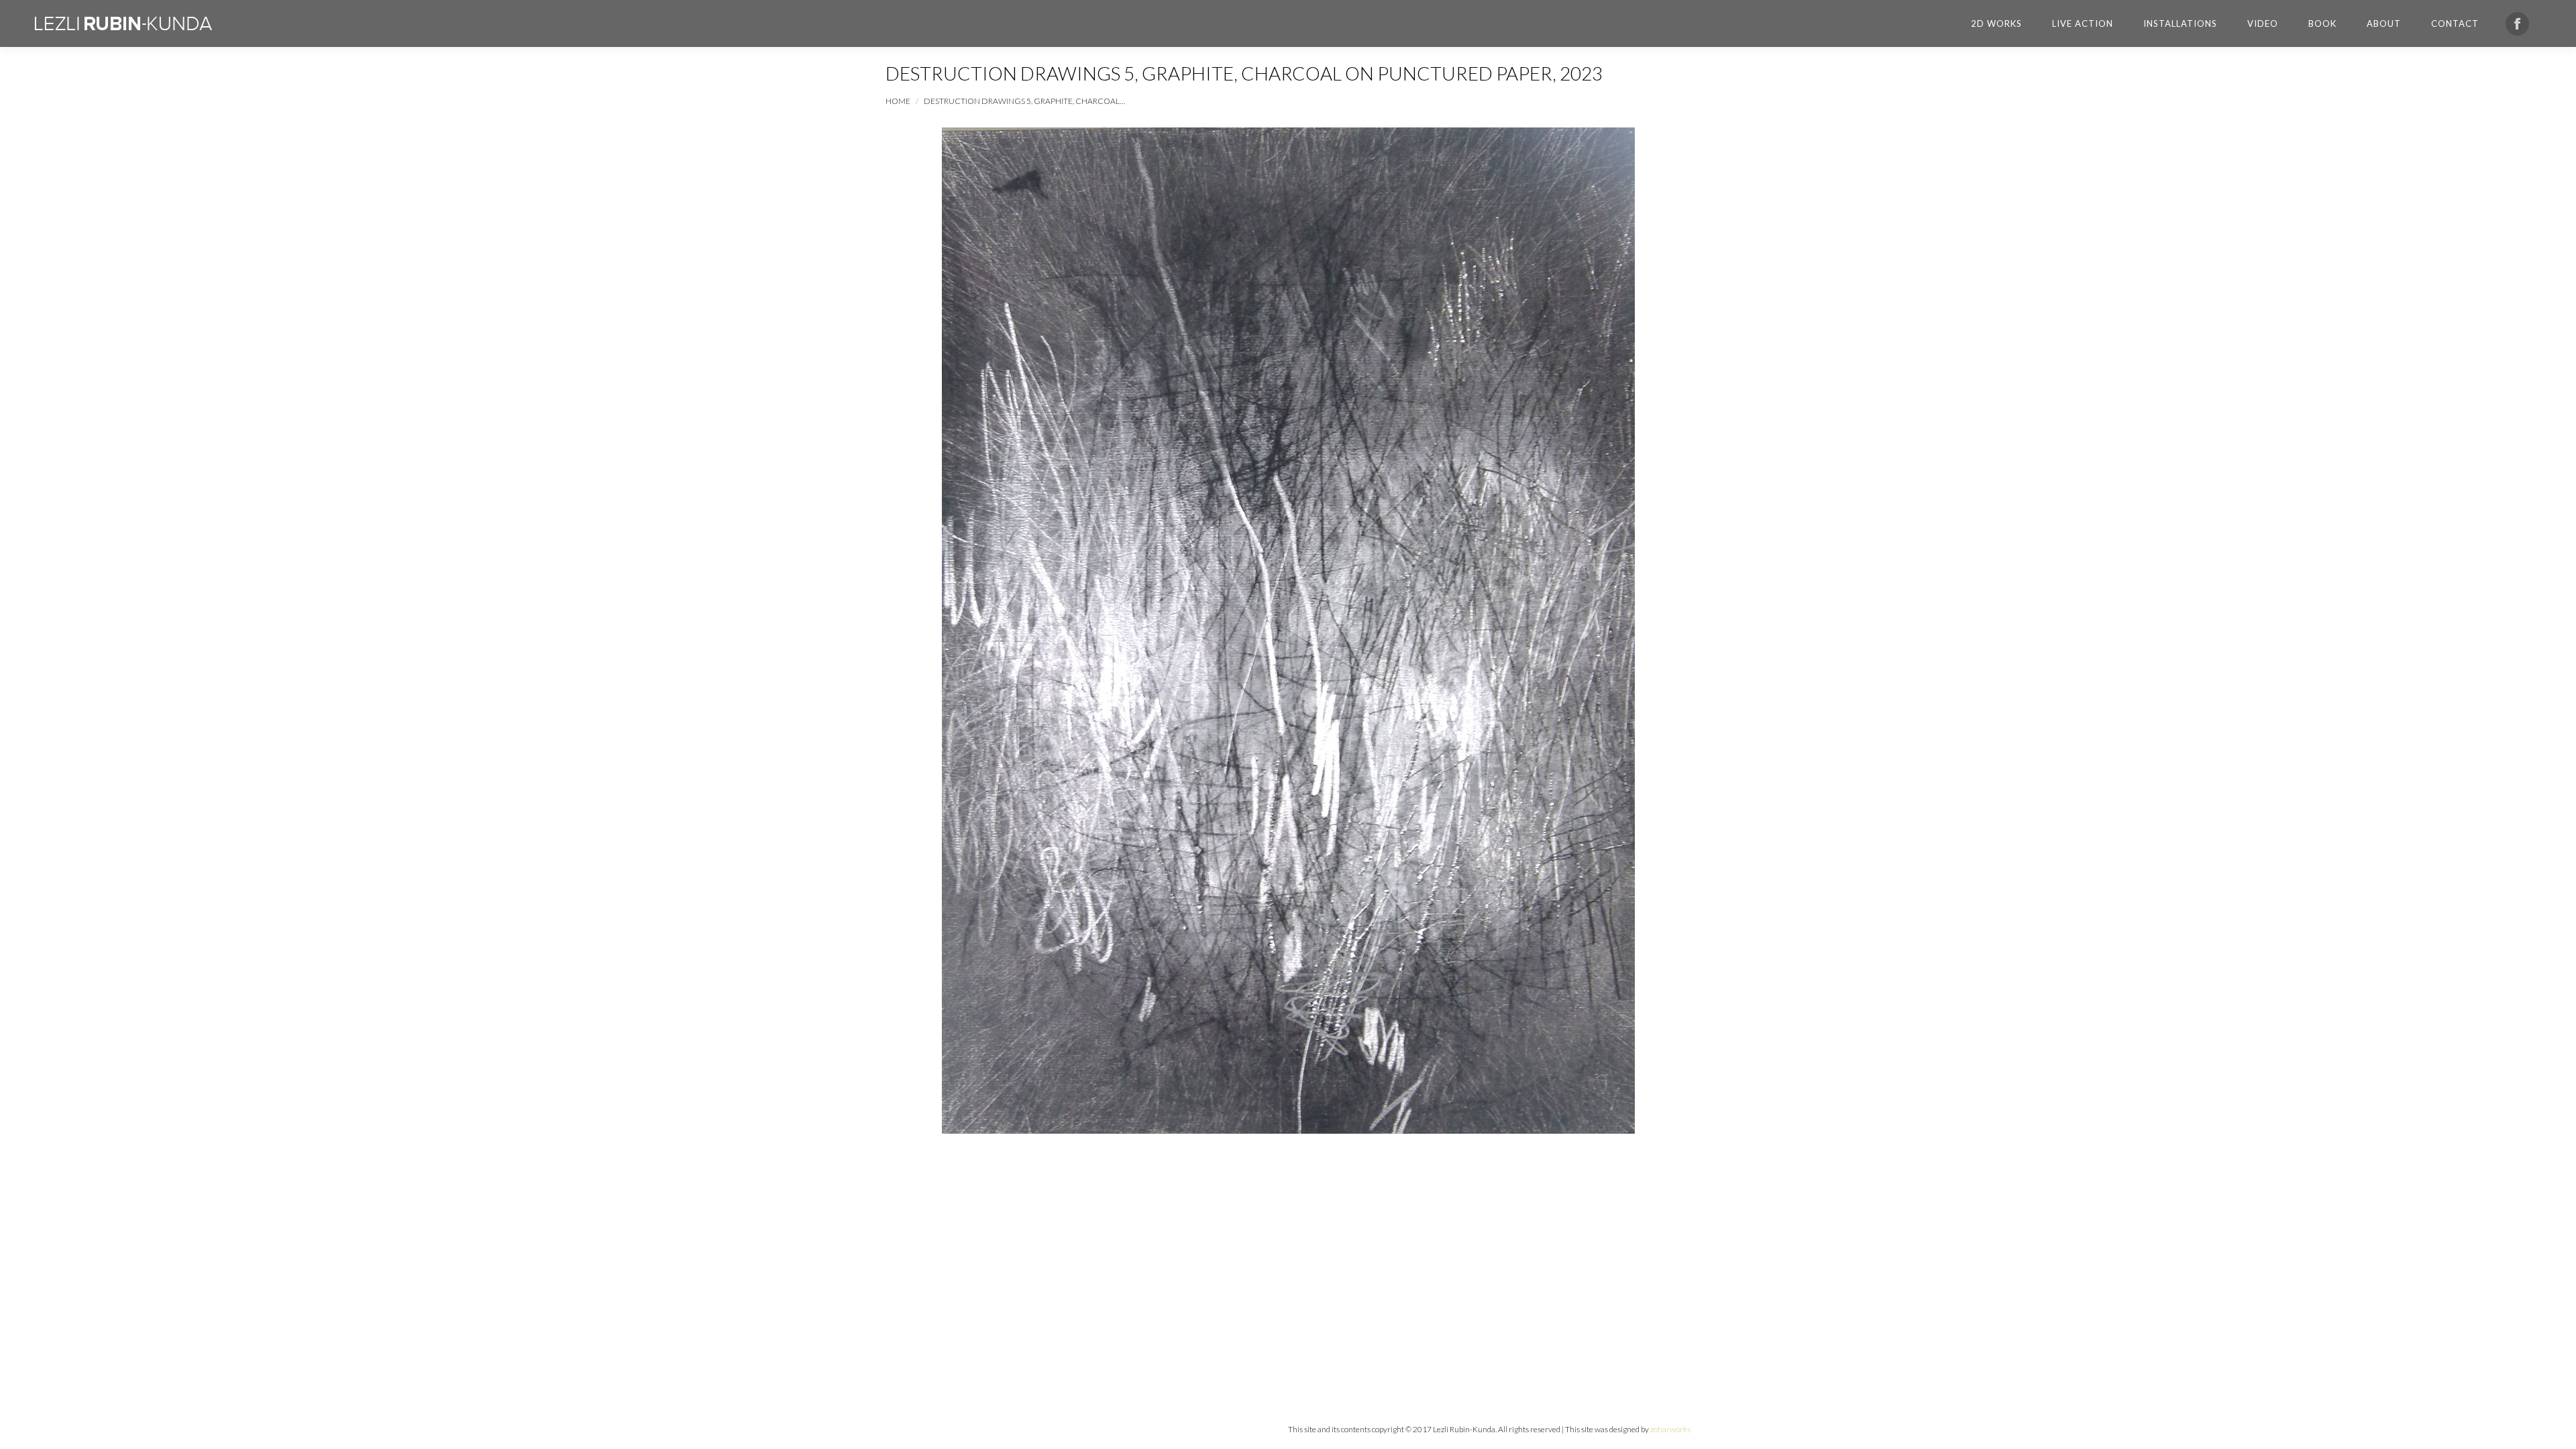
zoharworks (1670, 1429)
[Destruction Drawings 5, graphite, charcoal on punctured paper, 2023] (1288, 631)
